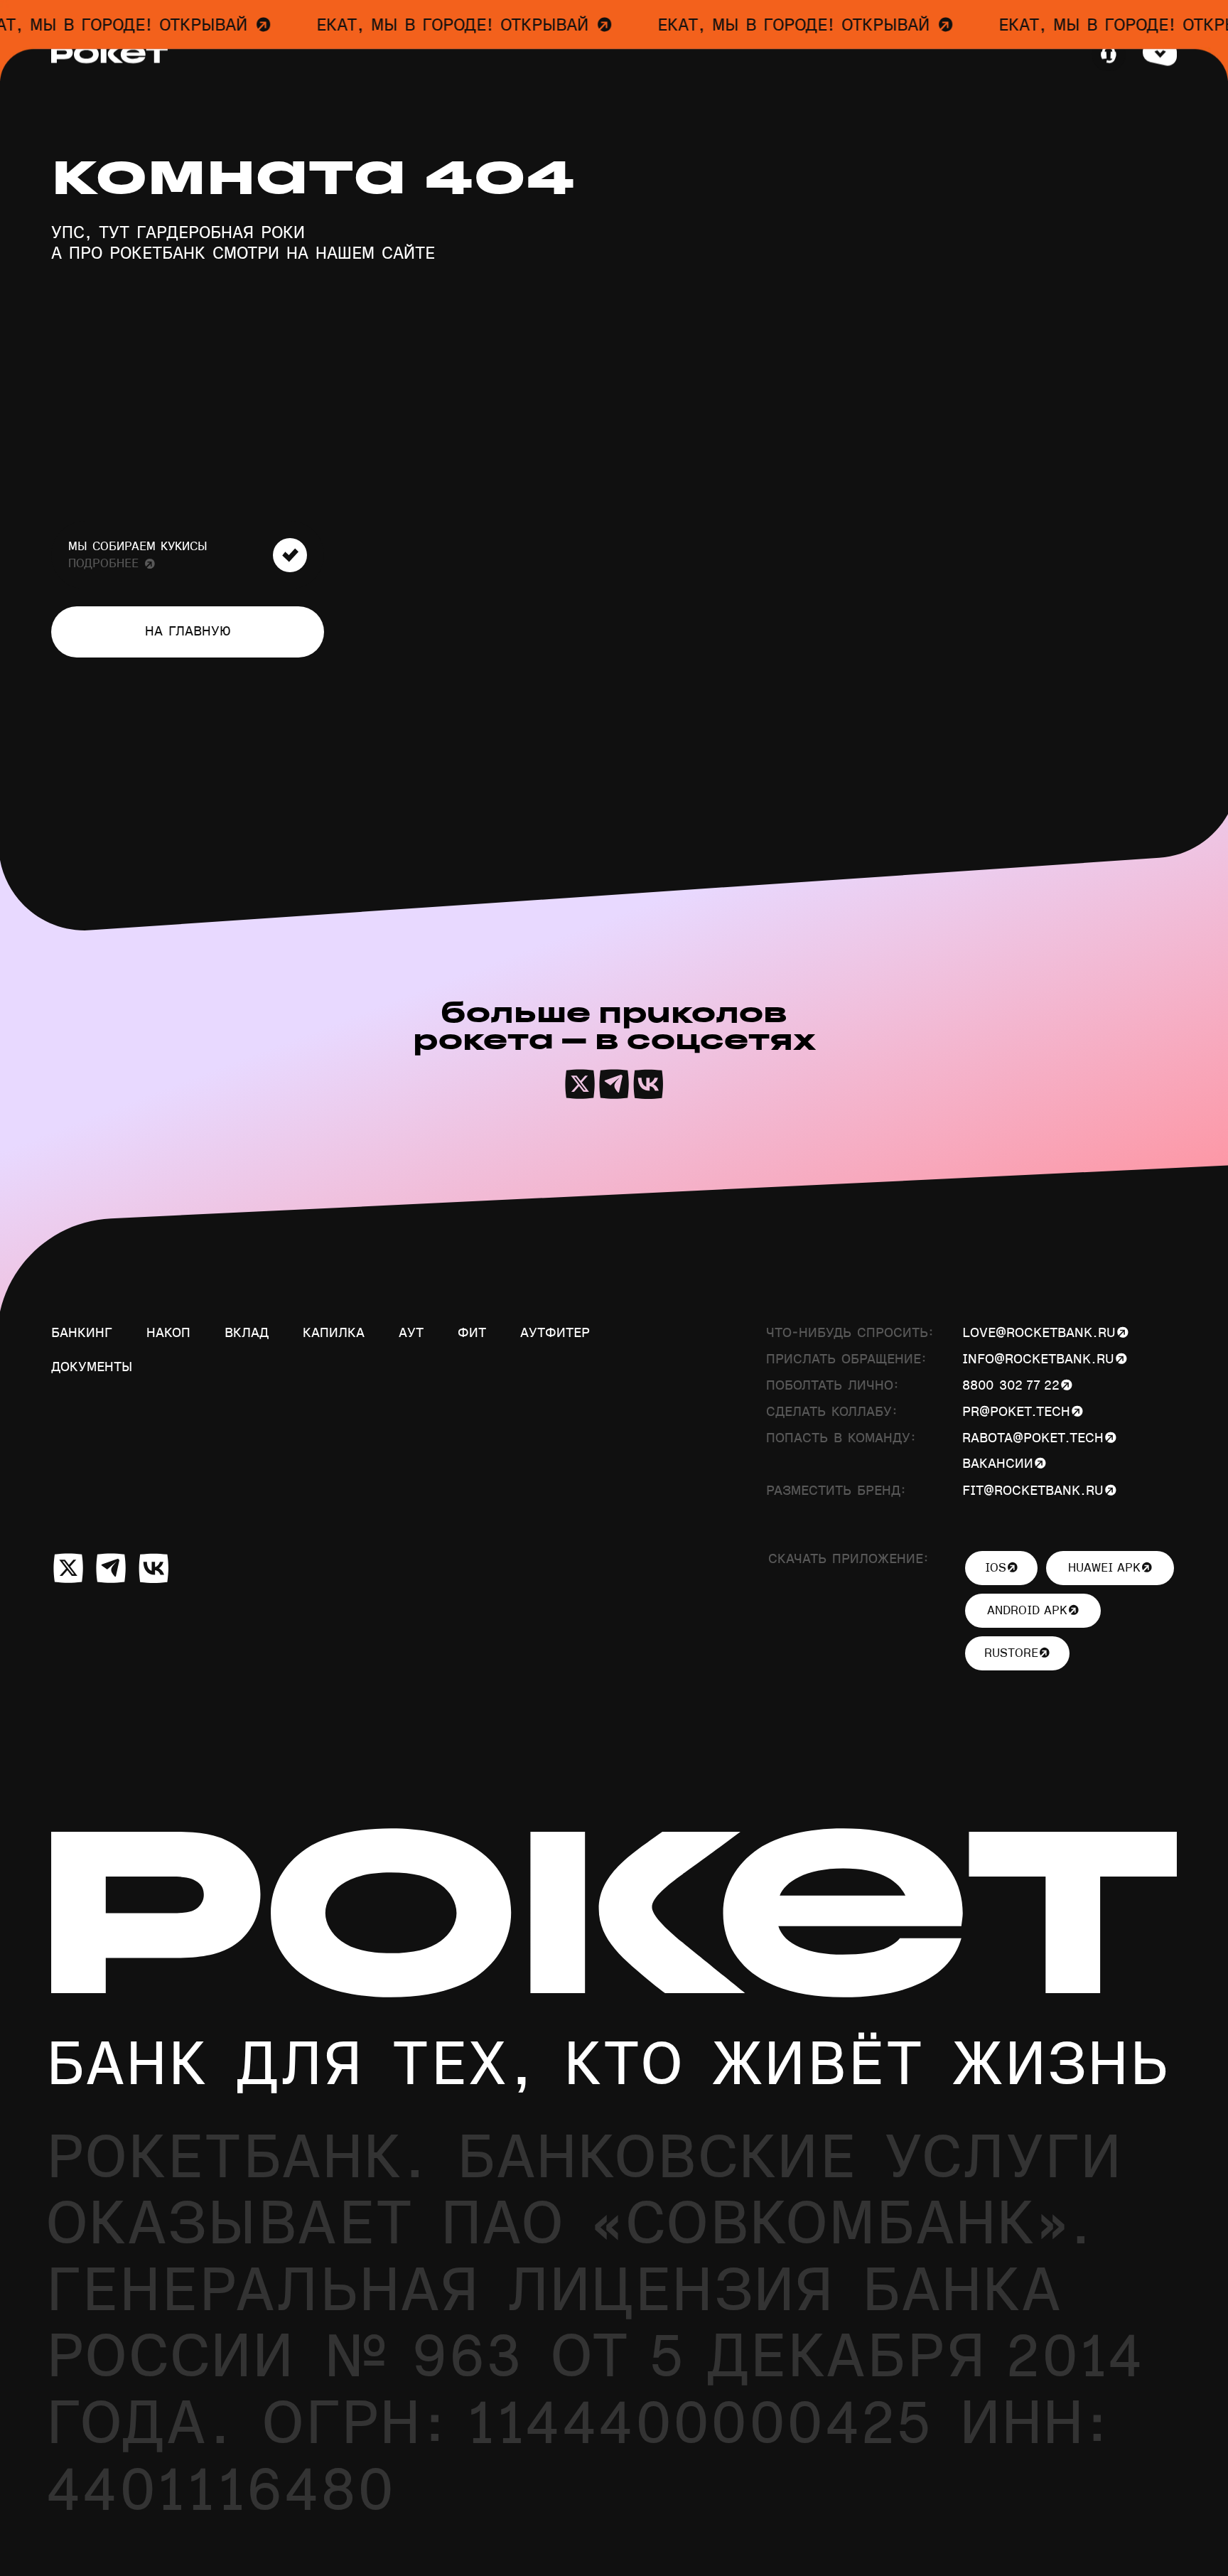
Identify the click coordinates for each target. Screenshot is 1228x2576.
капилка (334, 1333)
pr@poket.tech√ (1023, 1412)
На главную (188, 632)
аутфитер (555, 1333)
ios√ (1002, 1568)
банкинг (82, 1333)
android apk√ (1033, 1611)
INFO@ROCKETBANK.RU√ (1045, 1359)
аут (411, 1333)
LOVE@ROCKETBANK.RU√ (1045, 1333)
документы (92, 1367)
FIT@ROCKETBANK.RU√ (1039, 1491)
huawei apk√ (1110, 1568)
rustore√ (1017, 1653)
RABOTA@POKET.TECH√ (1039, 1438)
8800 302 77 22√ (1017, 1386)
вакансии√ (1004, 1464)
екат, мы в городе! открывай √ (433, 26)
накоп (168, 1333)
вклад (247, 1333)
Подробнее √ (112, 564)
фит (472, 1333)
